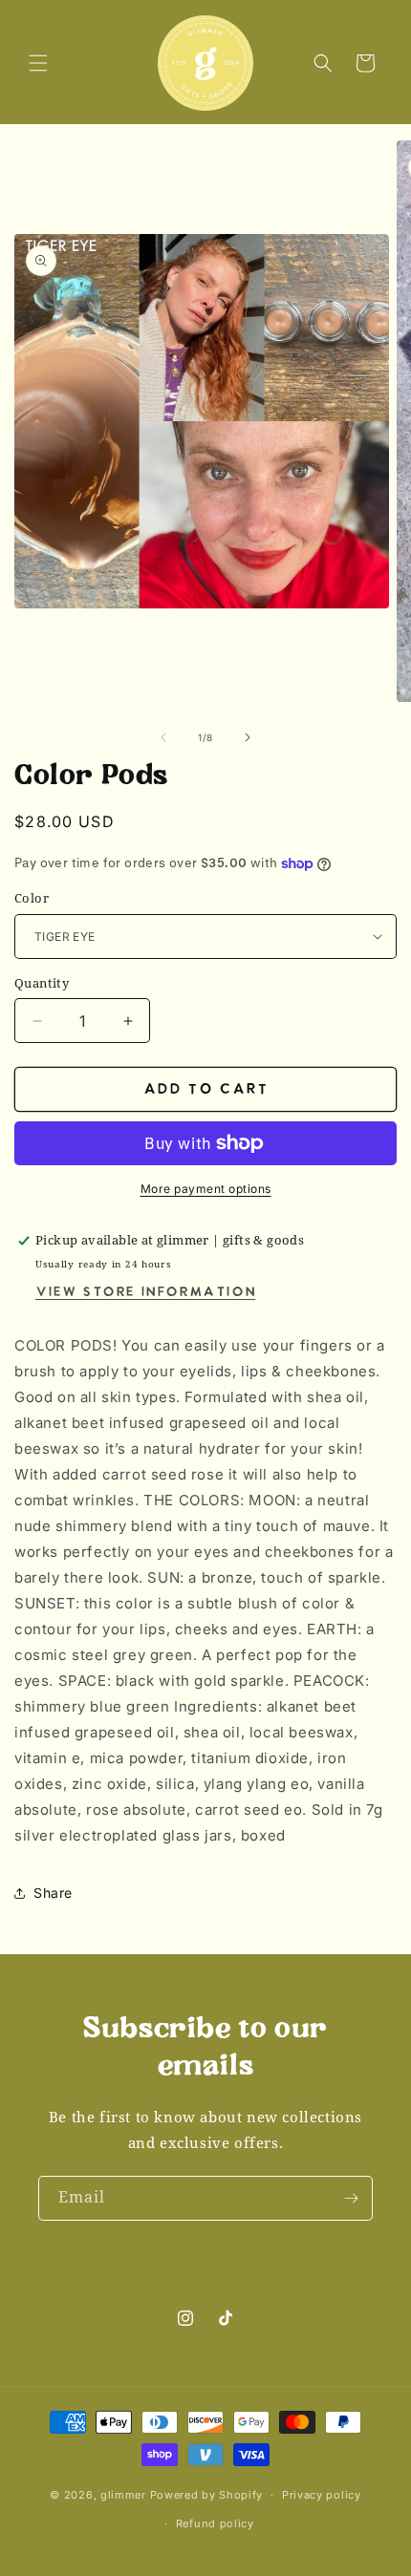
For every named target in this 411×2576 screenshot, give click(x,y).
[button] (38, 63)
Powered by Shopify (207, 2495)
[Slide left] (163, 737)
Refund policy (215, 2523)
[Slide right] (248, 737)
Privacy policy (322, 2495)
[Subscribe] (351, 2198)
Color (32, 898)
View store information (145, 1293)
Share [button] (53, 1893)
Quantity (42, 983)
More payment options (206, 1189)
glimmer (123, 2495)
